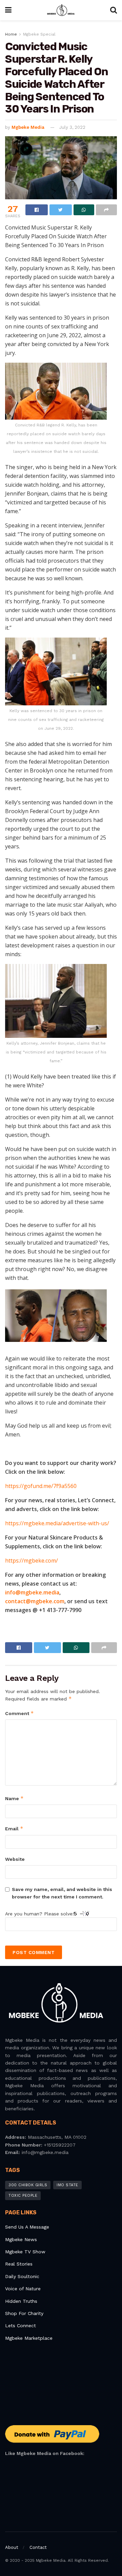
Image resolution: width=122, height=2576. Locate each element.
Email (14, 1828)
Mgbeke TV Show (25, 2252)
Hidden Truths (21, 2301)
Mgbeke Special (39, 34)
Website (15, 1859)
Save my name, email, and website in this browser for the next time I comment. (62, 1893)
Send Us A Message (27, 2227)
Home (11, 34)
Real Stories (20, 2264)
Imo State (67, 2185)
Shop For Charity (24, 2313)
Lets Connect (21, 2326)
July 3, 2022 (72, 127)
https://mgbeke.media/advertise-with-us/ (57, 1523)
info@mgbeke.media (32, 1592)
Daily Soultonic (22, 2276)
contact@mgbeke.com (35, 1601)
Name (14, 1798)
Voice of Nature (23, 2289)
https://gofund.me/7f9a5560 (41, 1486)
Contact (38, 2547)
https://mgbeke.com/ (32, 1561)
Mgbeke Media (28, 127)
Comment (19, 1713)
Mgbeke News (21, 2239)
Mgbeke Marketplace (29, 2338)
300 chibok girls (28, 2185)
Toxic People (23, 2196)
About (12, 2547)
